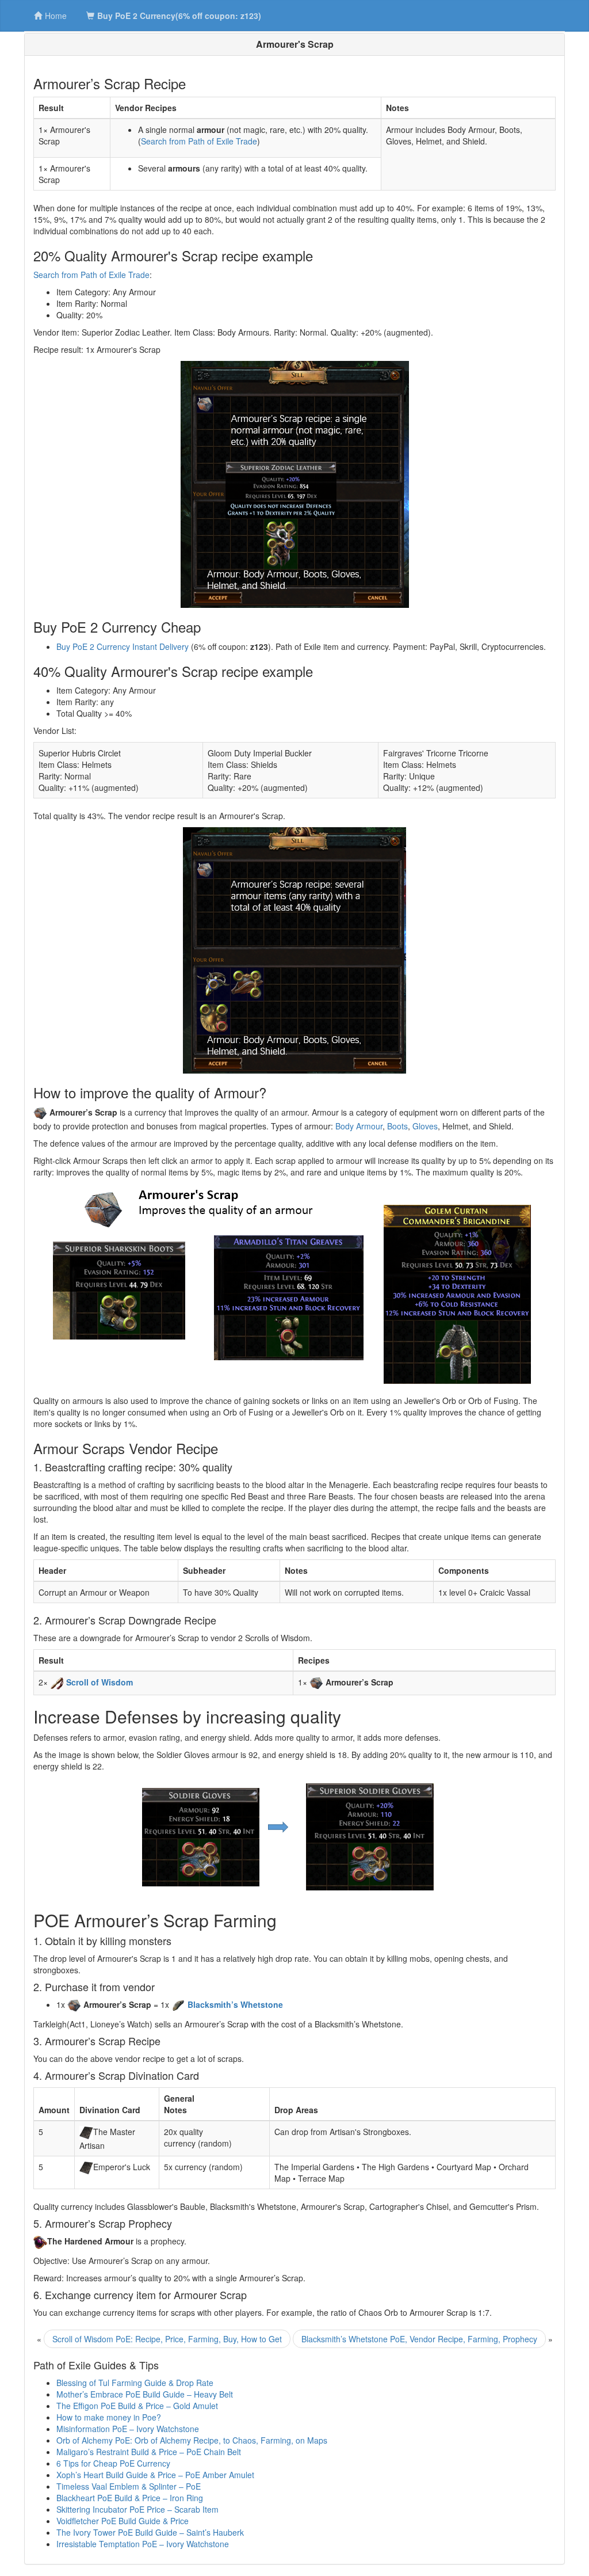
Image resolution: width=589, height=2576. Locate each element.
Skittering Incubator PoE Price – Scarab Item (137, 2509)
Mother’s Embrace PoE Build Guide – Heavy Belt (145, 2394)
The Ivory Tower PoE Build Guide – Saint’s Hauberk (150, 2532)
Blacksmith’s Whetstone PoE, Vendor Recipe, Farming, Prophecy (419, 2339)
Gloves (425, 1126)
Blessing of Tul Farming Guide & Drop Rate (135, 2383)
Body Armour (359, 1126)
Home (56, 16)
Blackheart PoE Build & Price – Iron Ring (130, 2498)
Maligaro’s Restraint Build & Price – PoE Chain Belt (149, 2452)
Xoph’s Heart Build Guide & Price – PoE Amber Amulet (155, 2475)
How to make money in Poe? (109, 2417)
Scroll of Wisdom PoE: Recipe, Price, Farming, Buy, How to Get (167, 2339)
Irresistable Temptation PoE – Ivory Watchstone (143, 2544)
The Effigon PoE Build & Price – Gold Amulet (137, 2406)
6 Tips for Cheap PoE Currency (113, 2463)
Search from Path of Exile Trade (199, 141)
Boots (397, 1126)
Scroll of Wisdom (100, 1682)
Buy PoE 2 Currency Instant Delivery (123, 646)
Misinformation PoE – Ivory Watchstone (128, 2429)
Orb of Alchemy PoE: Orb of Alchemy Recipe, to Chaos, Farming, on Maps (192, 2440)
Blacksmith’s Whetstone (235, 2004)
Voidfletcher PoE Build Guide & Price (123, 2521)
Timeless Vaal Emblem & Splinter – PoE (129, 2486)
